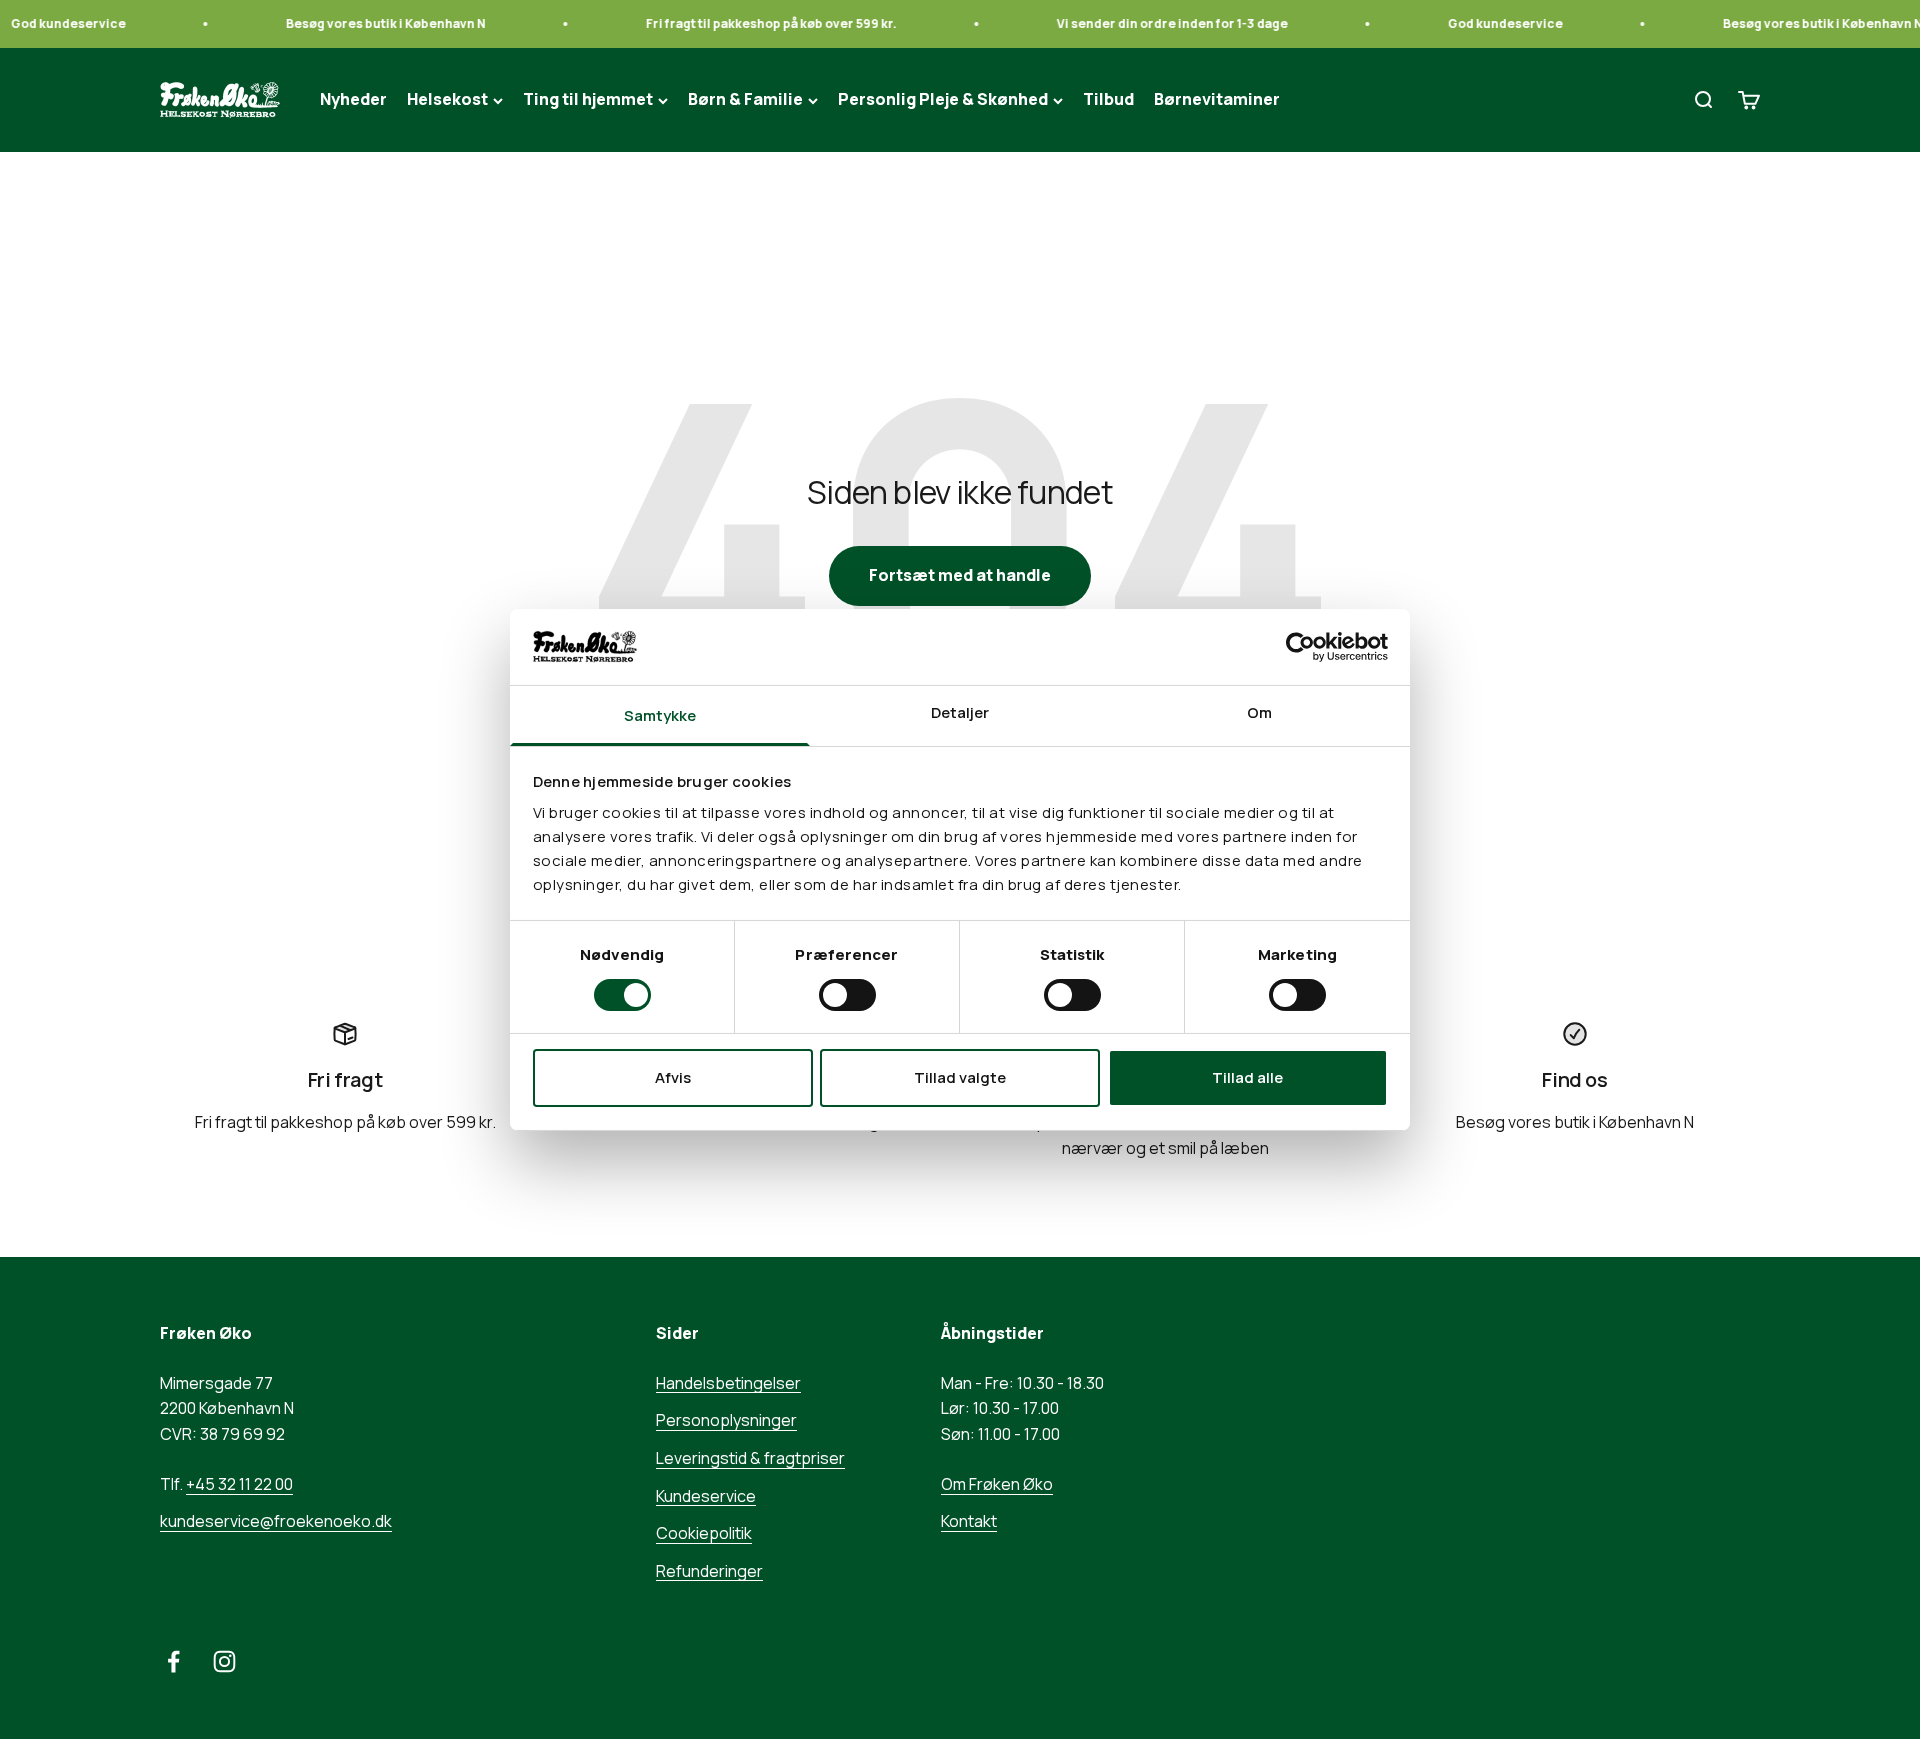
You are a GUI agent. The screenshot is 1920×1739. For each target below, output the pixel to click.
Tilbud (1108, 100)
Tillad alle (1247, 1077)
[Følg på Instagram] (224, 1661)
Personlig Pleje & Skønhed (943, 100)
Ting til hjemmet (588, 100)
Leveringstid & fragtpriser (750, 1458)
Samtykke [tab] (660, 715)
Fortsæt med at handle (960, 575)
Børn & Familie (745, 100)
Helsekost (447, 100)
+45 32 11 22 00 (239, 1484)
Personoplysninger (726, 1420)
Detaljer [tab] (960, 712)
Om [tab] (1259, 712)
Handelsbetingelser (728, 1383)
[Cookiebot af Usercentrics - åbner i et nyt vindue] (1300, 647)
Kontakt (969, 1521)
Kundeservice (706, 1496)
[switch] (847, 995)
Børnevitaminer (1217, 100)
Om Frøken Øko (997, 1484)
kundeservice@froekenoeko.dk (276, 1521)
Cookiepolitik (704, 1533)
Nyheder (353, 100)
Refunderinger (709, 1571)
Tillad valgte (960, 1077)
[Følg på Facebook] (173, 1661)
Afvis (673, 1077)
